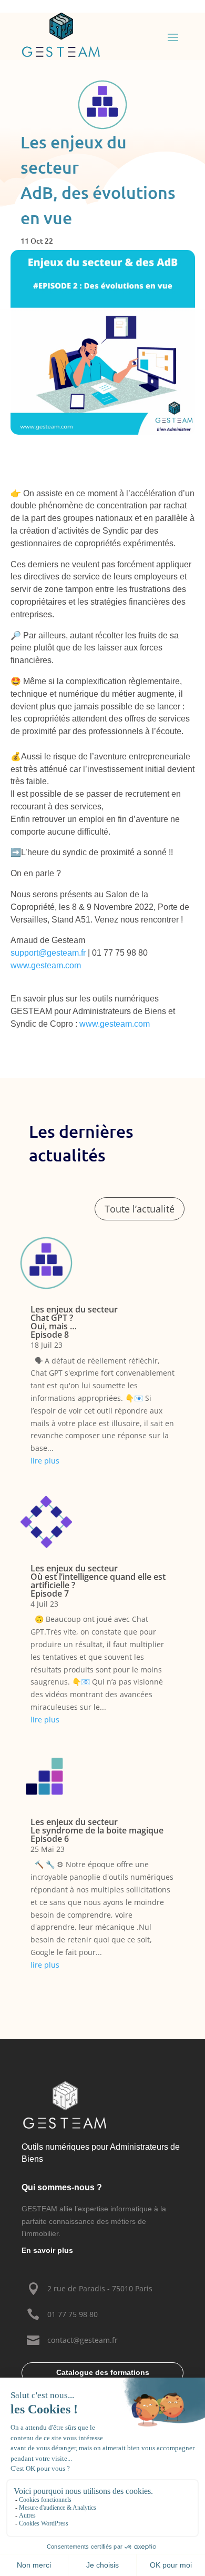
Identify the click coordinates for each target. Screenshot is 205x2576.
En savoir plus (47, 2250)
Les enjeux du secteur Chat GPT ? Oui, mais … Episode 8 (74, 1322)
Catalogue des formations (103, 2372)
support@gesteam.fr (48, 953)
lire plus (45, 1461)
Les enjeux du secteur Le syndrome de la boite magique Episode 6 (97, 1830)
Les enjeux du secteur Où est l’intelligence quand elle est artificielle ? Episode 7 (98, 1581)
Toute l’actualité (140, 1209)
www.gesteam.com (46, 965)
